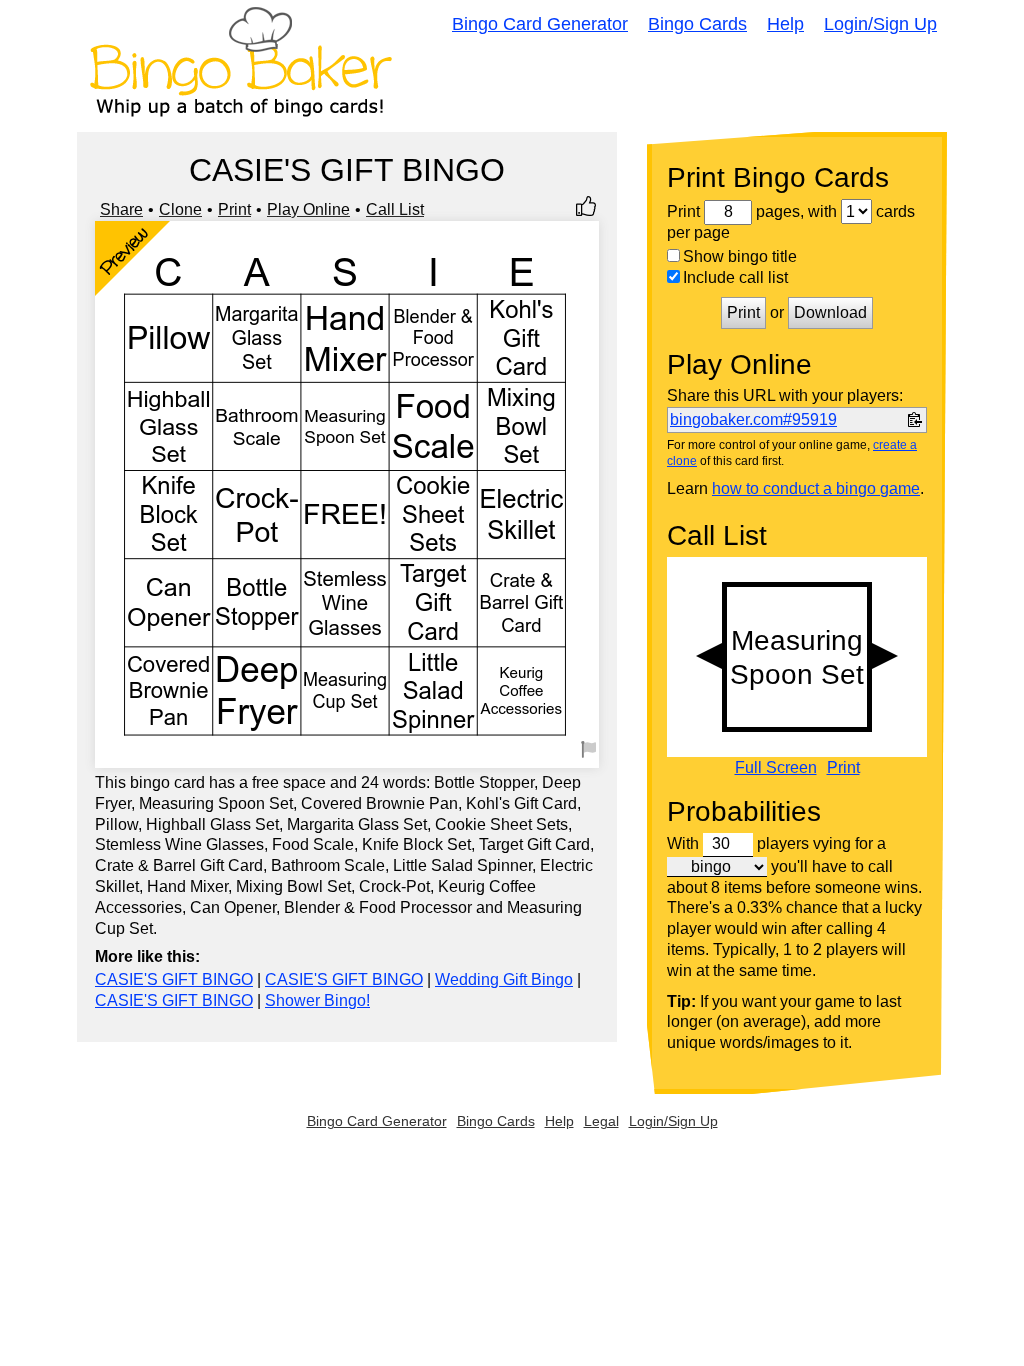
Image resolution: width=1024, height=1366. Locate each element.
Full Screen (776, 768)
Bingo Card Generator (540, 24)
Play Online (308, 209)
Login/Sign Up (880, 24)
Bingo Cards (697, 24)
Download (830, 312)
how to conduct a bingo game (816, 488)
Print (234, 209)
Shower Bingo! (317, 1000)
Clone (180, 209)
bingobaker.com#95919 (753, 419)
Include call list (735, 277)
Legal (601, 1121)
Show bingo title (740, 256)
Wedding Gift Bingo (504, 979)
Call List (395, 209)
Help (785, 24)
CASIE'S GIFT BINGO (174, 979)
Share (121, 209)
